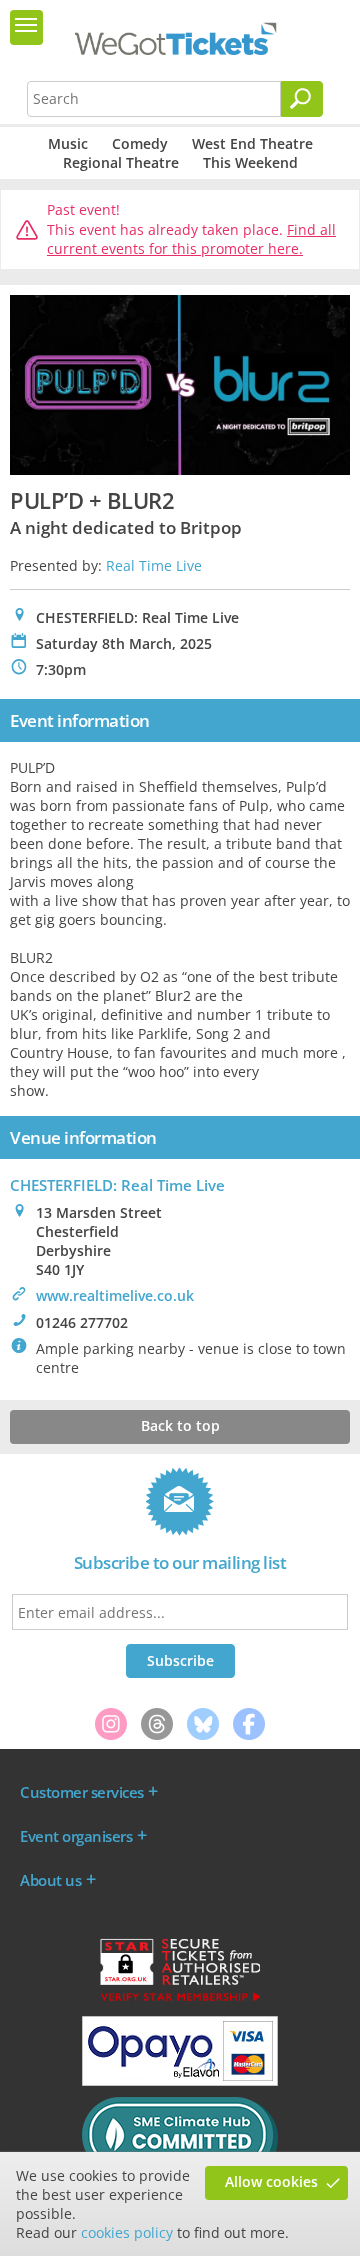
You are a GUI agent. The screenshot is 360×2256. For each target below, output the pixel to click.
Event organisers (76, 1836)
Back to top (180, 1425)
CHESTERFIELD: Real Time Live (117, 1185)
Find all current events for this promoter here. (191, 239)
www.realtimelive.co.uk (115, 1295)
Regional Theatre (121, 162)
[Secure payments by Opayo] (180, 2081)
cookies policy (127, 2232)
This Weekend (250, 162)
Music (68, 143)
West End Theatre (252, 143)
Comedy (140, 143)
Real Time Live (154, 565)
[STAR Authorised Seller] (180, 2000)
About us (50, 1880)
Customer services (82, 1792)
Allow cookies (271, 2181)
